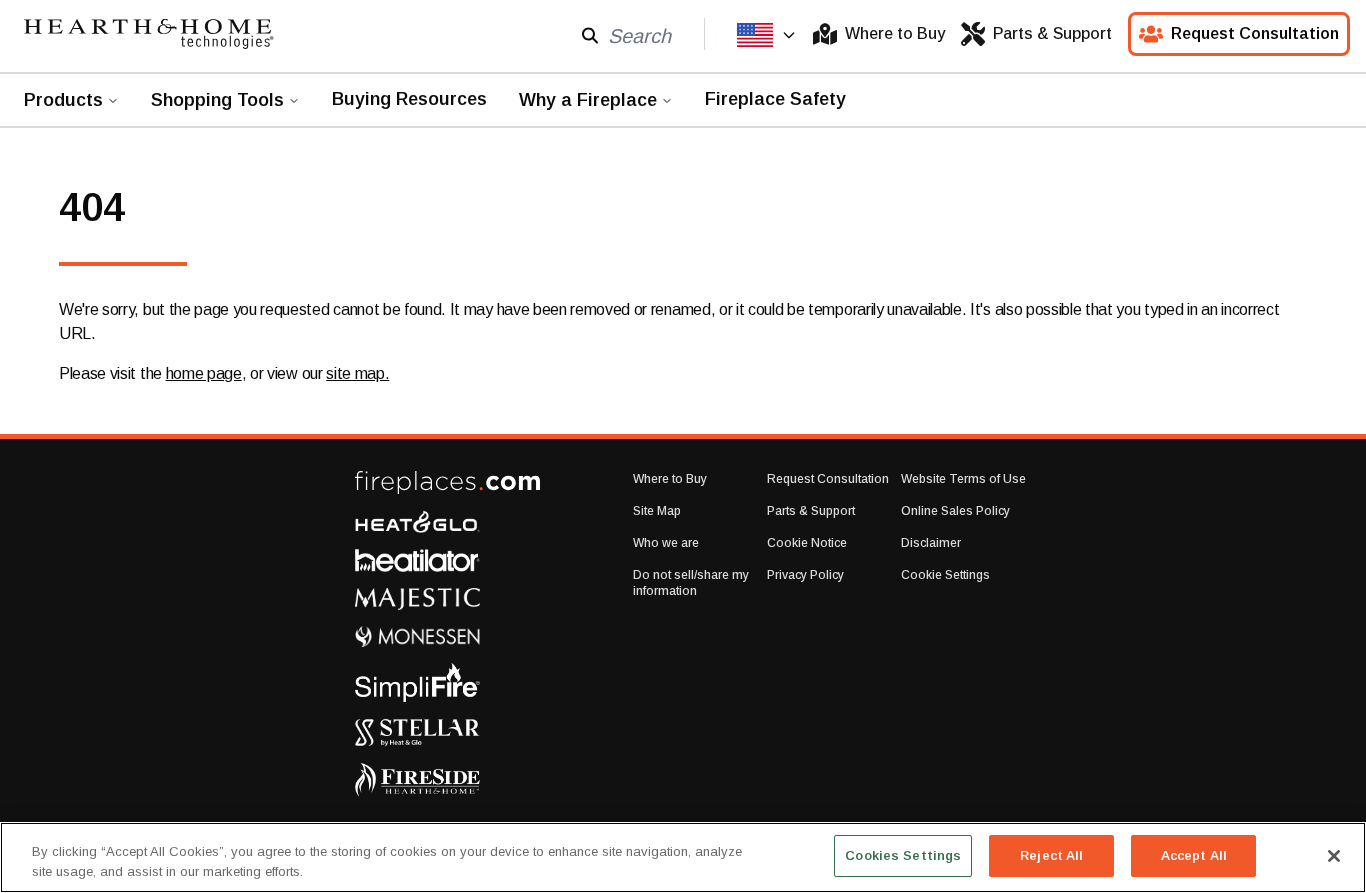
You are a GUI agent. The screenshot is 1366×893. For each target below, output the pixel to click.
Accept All (1194, 855)
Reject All (1051, 855)
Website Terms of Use (963, 479)
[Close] (1334, 856)
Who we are (666, 543)
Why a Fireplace (588, 100)
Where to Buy (895, 33)
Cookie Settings (945, 575)
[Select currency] (767, 35)
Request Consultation (1255, 33)
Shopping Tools (217, 100)
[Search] (590, 34)
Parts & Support (1052, 33)
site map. (357, 373)
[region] (683, 857)
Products (63, 100)
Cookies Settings (903, 855)
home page (204, 373)
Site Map (657, 511)
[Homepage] (149, 34)
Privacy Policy (805, 575)
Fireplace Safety (775, 99)
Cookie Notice (807, 543)
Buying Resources (409, 99)
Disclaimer (931, 543)
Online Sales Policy (955, 511)
